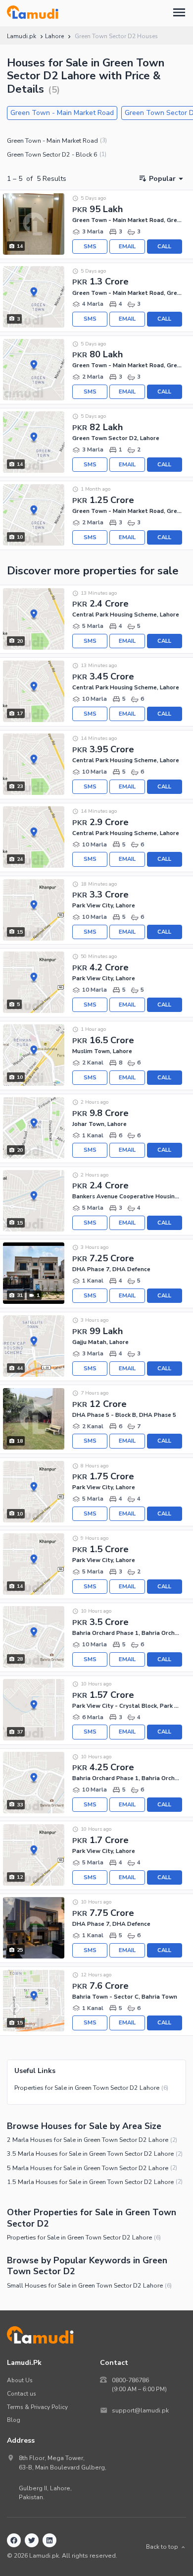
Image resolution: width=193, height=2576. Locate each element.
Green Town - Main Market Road (62, 113)
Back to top (162, 2547)
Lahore (54, 36)
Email (127, 247)
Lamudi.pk (22, 36)
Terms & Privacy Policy (37, 2407)
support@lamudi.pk (140, 2410)
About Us (20, 2380)
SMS (90, 247)
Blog (14, 2420)
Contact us (22, 2394)
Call (164, 247)
